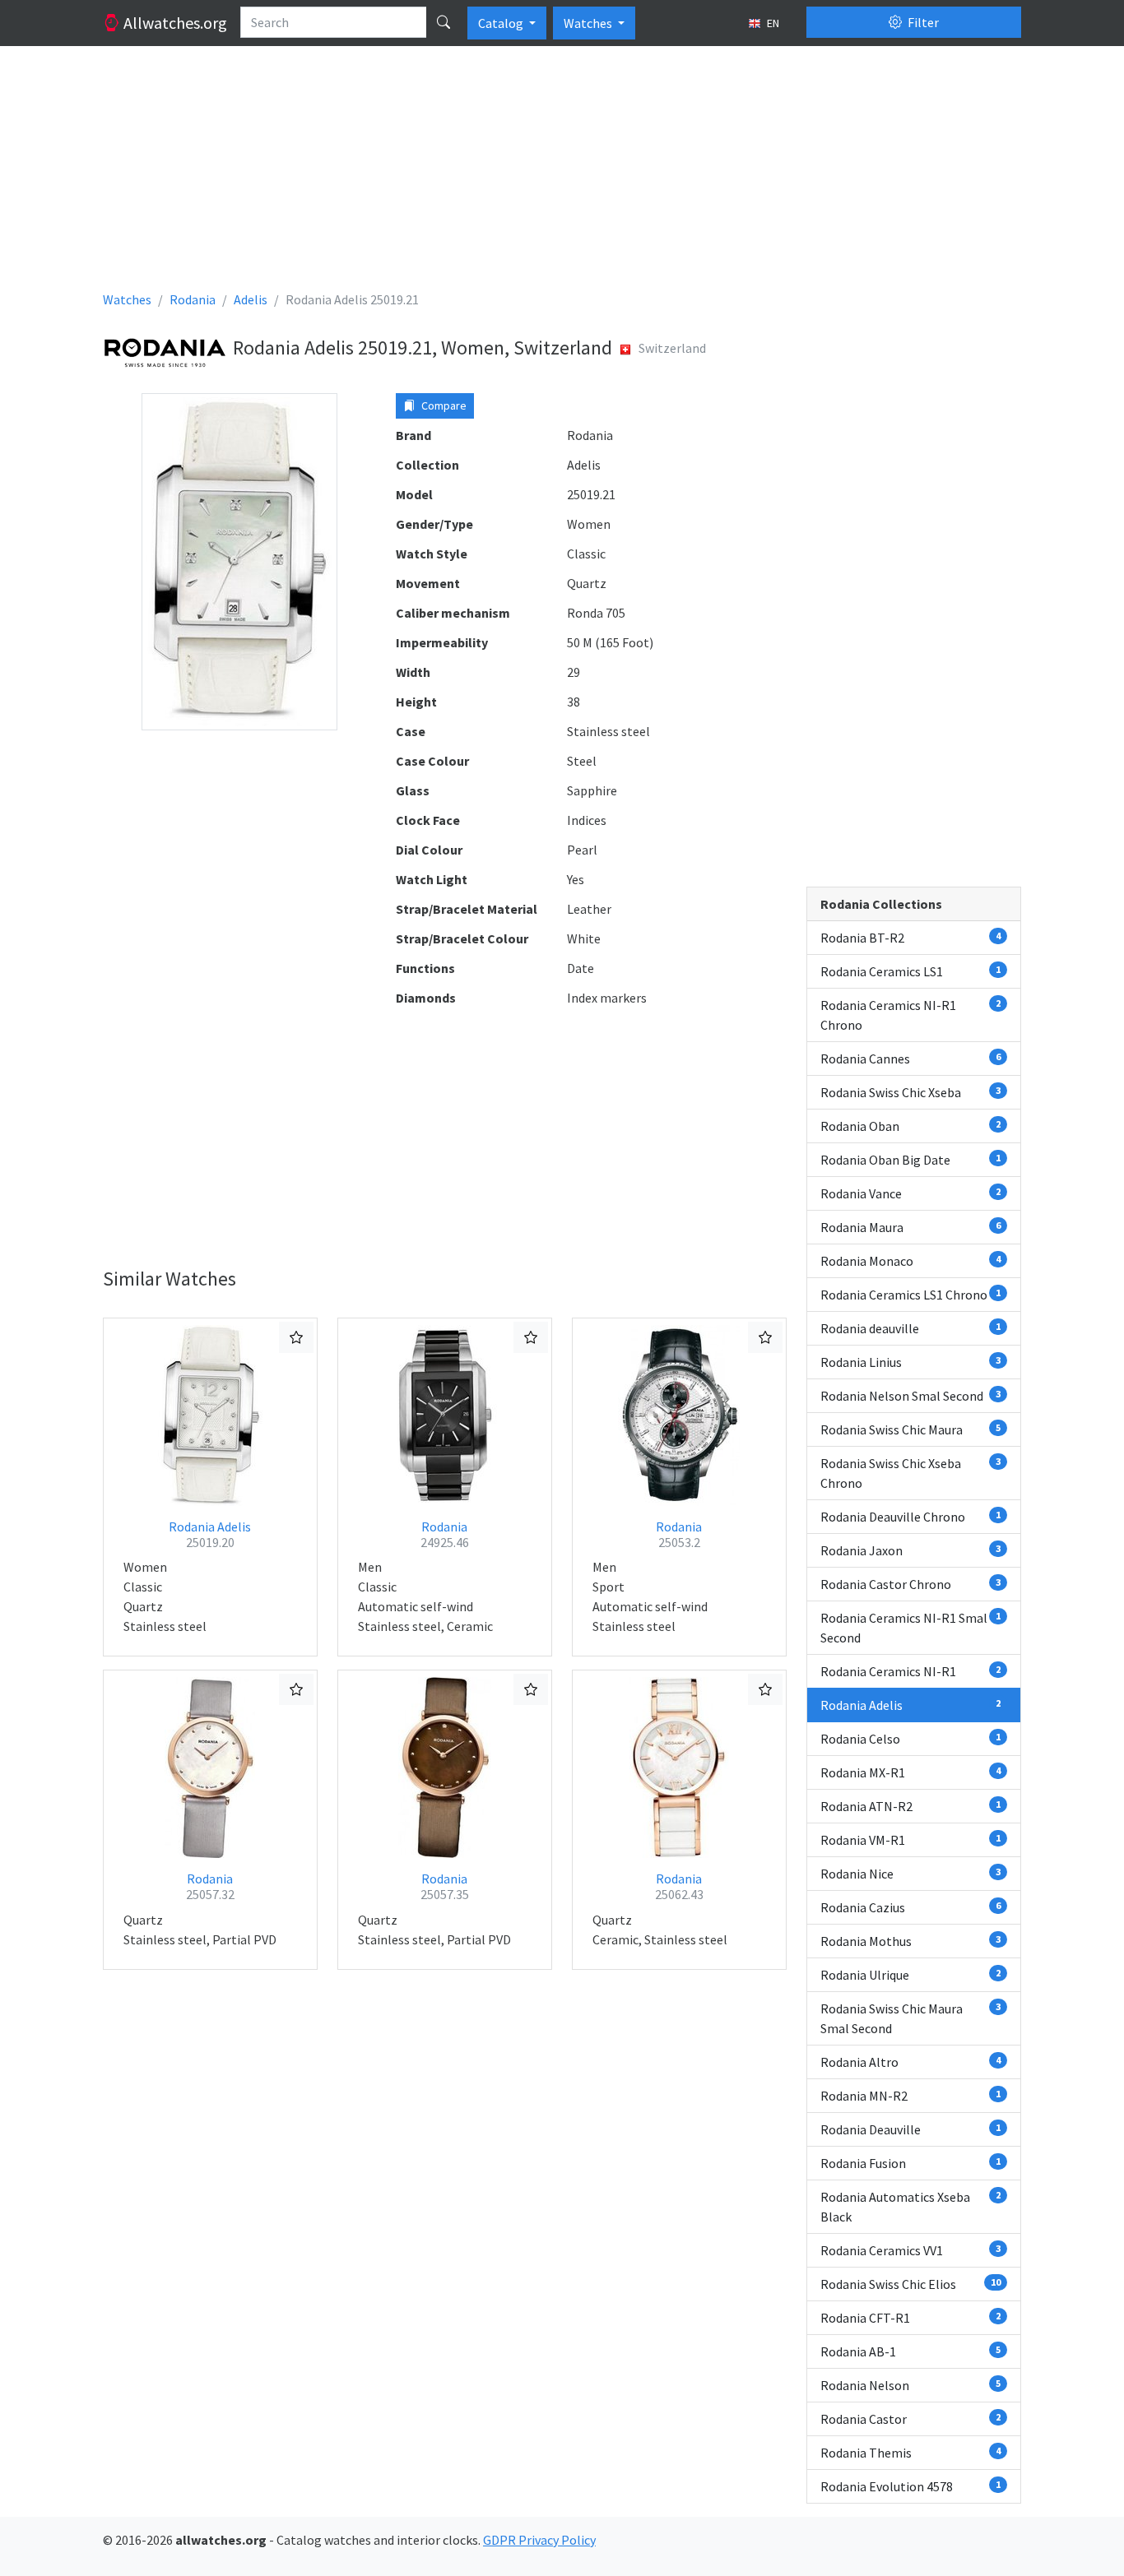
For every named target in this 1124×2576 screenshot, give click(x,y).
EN (772, 23)
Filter (922, 22)
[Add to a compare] (296, 1337)
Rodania (445, 1534)
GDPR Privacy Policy (539, 2540)
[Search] (444, 22)
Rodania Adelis (210, 1534)
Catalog (502, 23)
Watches (589, 23)
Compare (443, 405)
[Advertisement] (562, 174)
